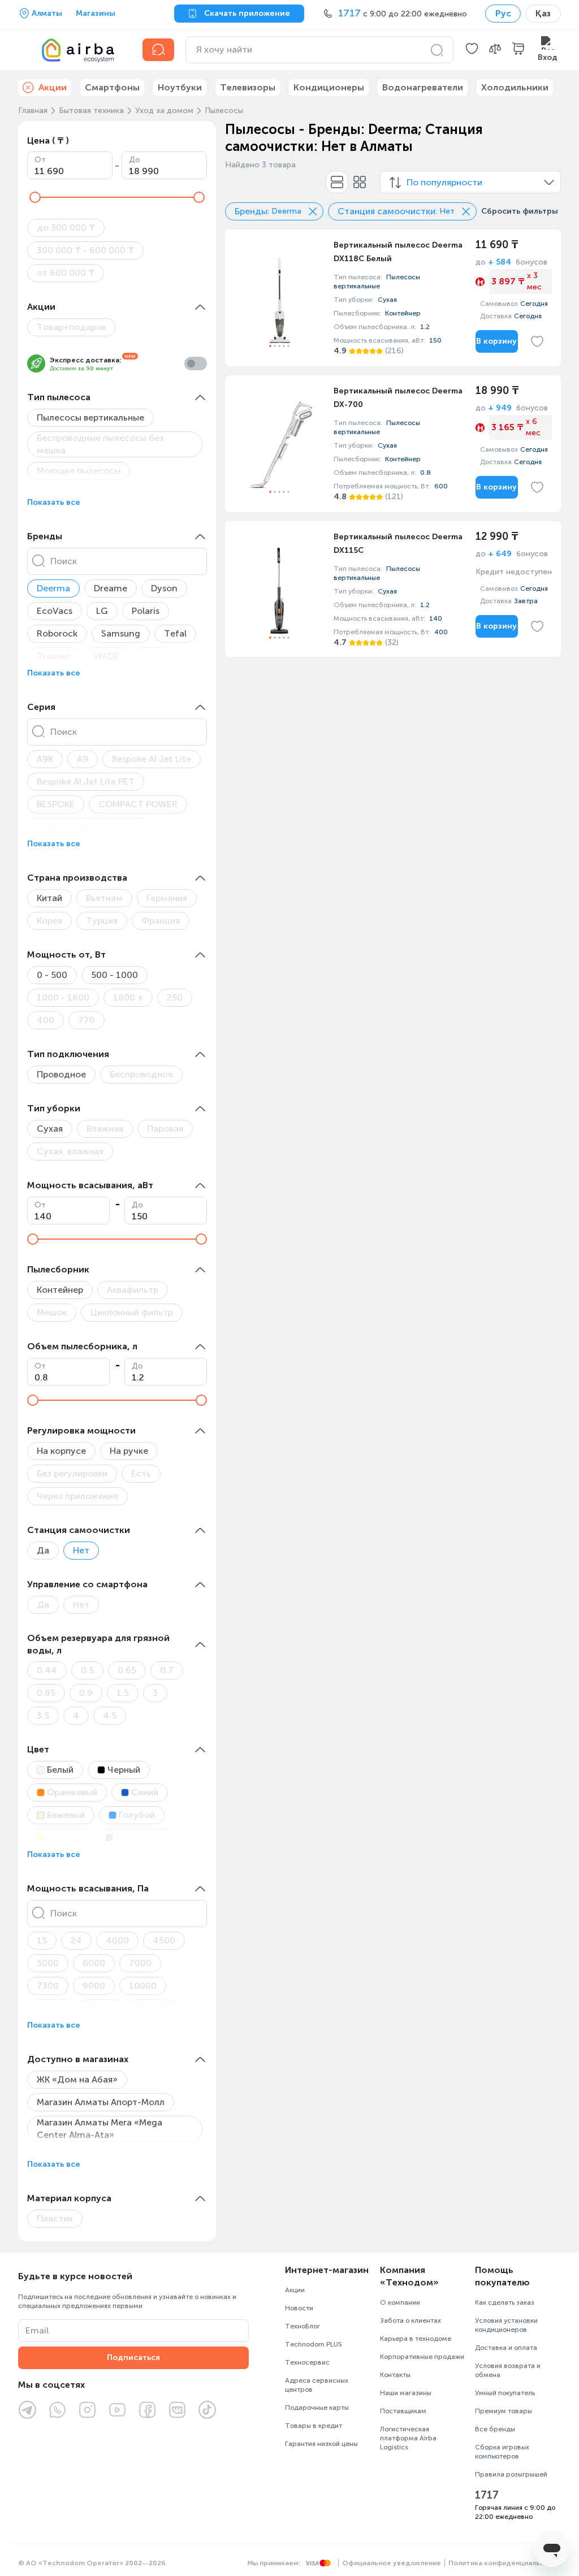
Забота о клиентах (411, 2320)
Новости (299, 2308)
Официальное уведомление (392, 2563)
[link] (393, 298)
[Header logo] (74, 50)
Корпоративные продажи (422, 2357)
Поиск (64, 561)
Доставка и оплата (506, 2348)
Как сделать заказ (505, 2302)
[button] (472, 50)
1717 (487, 2495)
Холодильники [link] (515, 87)
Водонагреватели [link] (423, 87)
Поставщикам (403, 2411)
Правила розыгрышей (511, 2474)
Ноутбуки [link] (180, 87)
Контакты (395, 2375)
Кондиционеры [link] (329, 87)
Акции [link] (53, 87)
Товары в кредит (314, 2426)
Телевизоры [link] (248, 87)
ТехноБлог (303, 2326)
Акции (295, 2290)
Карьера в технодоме (416, 2339)
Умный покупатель (505, 2393)
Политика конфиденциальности (505, 2563)
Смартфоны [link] (112, 87)
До (135, 160)
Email (37, 2330)
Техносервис (307, 2362)
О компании (400, 2302)
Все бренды (495, 2429)
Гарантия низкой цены (321, 2444)
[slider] (35, 197)
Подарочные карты (317, 2408)
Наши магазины (406, 2393)
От (40, 160)
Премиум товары (504, 2411)
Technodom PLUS (314, 2344)
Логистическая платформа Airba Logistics (408, 2438)
